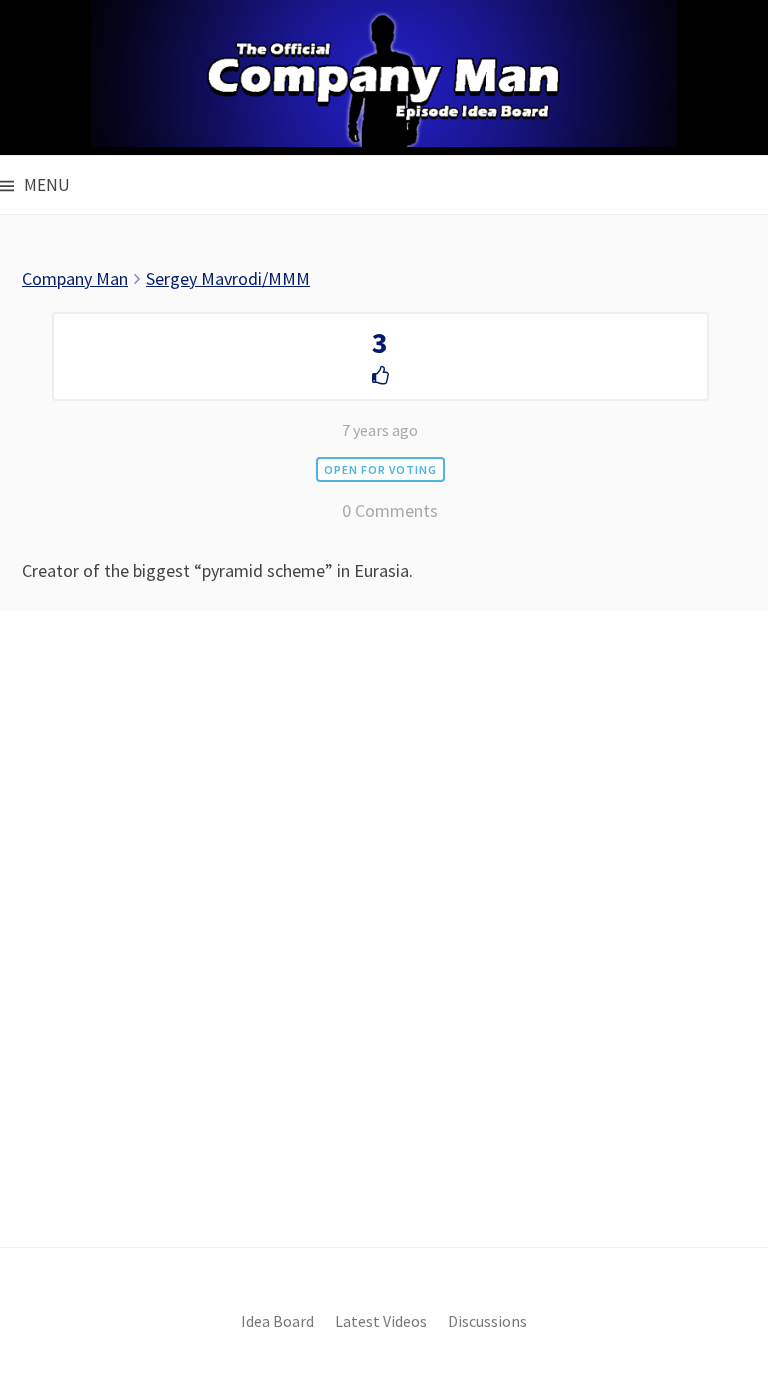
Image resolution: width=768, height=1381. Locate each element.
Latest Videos (381, 1321)
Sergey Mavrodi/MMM (228, 278)
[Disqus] (384, 963)
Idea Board (277, 1321)
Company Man (75, 278)
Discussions (487, 1321)
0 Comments (390, 510)
